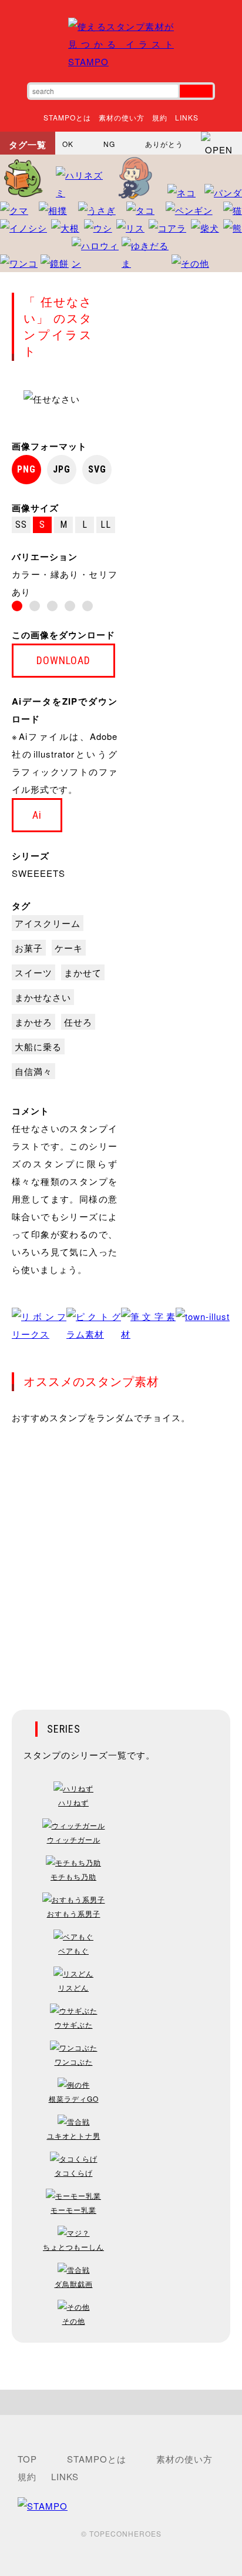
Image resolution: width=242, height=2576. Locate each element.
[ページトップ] (121, 2402)
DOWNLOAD (63, 660)
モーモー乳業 (73, 2210)
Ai (37, 815)
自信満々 (33, 1071)
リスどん (73, 1987)
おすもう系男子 (74, 1913)
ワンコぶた (74, 2061)
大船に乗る (38, 1046)
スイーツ (33, 972)
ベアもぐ (73, 1950)
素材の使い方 (122, 117)
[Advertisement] (121, 1559)
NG (109, 144)
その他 (74, 2321)
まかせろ (33, 1022)
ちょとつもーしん (73, 2247)
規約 (160, 117)
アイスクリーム (48, 923)
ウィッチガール (74, 1839)
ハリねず (73, 1802)
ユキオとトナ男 (74, 2135)
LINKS (187, 117)
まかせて (83, 972)
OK (68, 144)
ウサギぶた (74, 2024)
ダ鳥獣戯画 (74, 2284)
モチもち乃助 (73, 1876)
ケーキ (69, 948)
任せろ (78, 1022)
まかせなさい (43, 997)
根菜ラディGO (74, 2098)
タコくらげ (74, 2173)
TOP (27, 2459)
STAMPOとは (67, 117)
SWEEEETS (38, 873)
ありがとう (164, 144)
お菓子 (29, 948)
